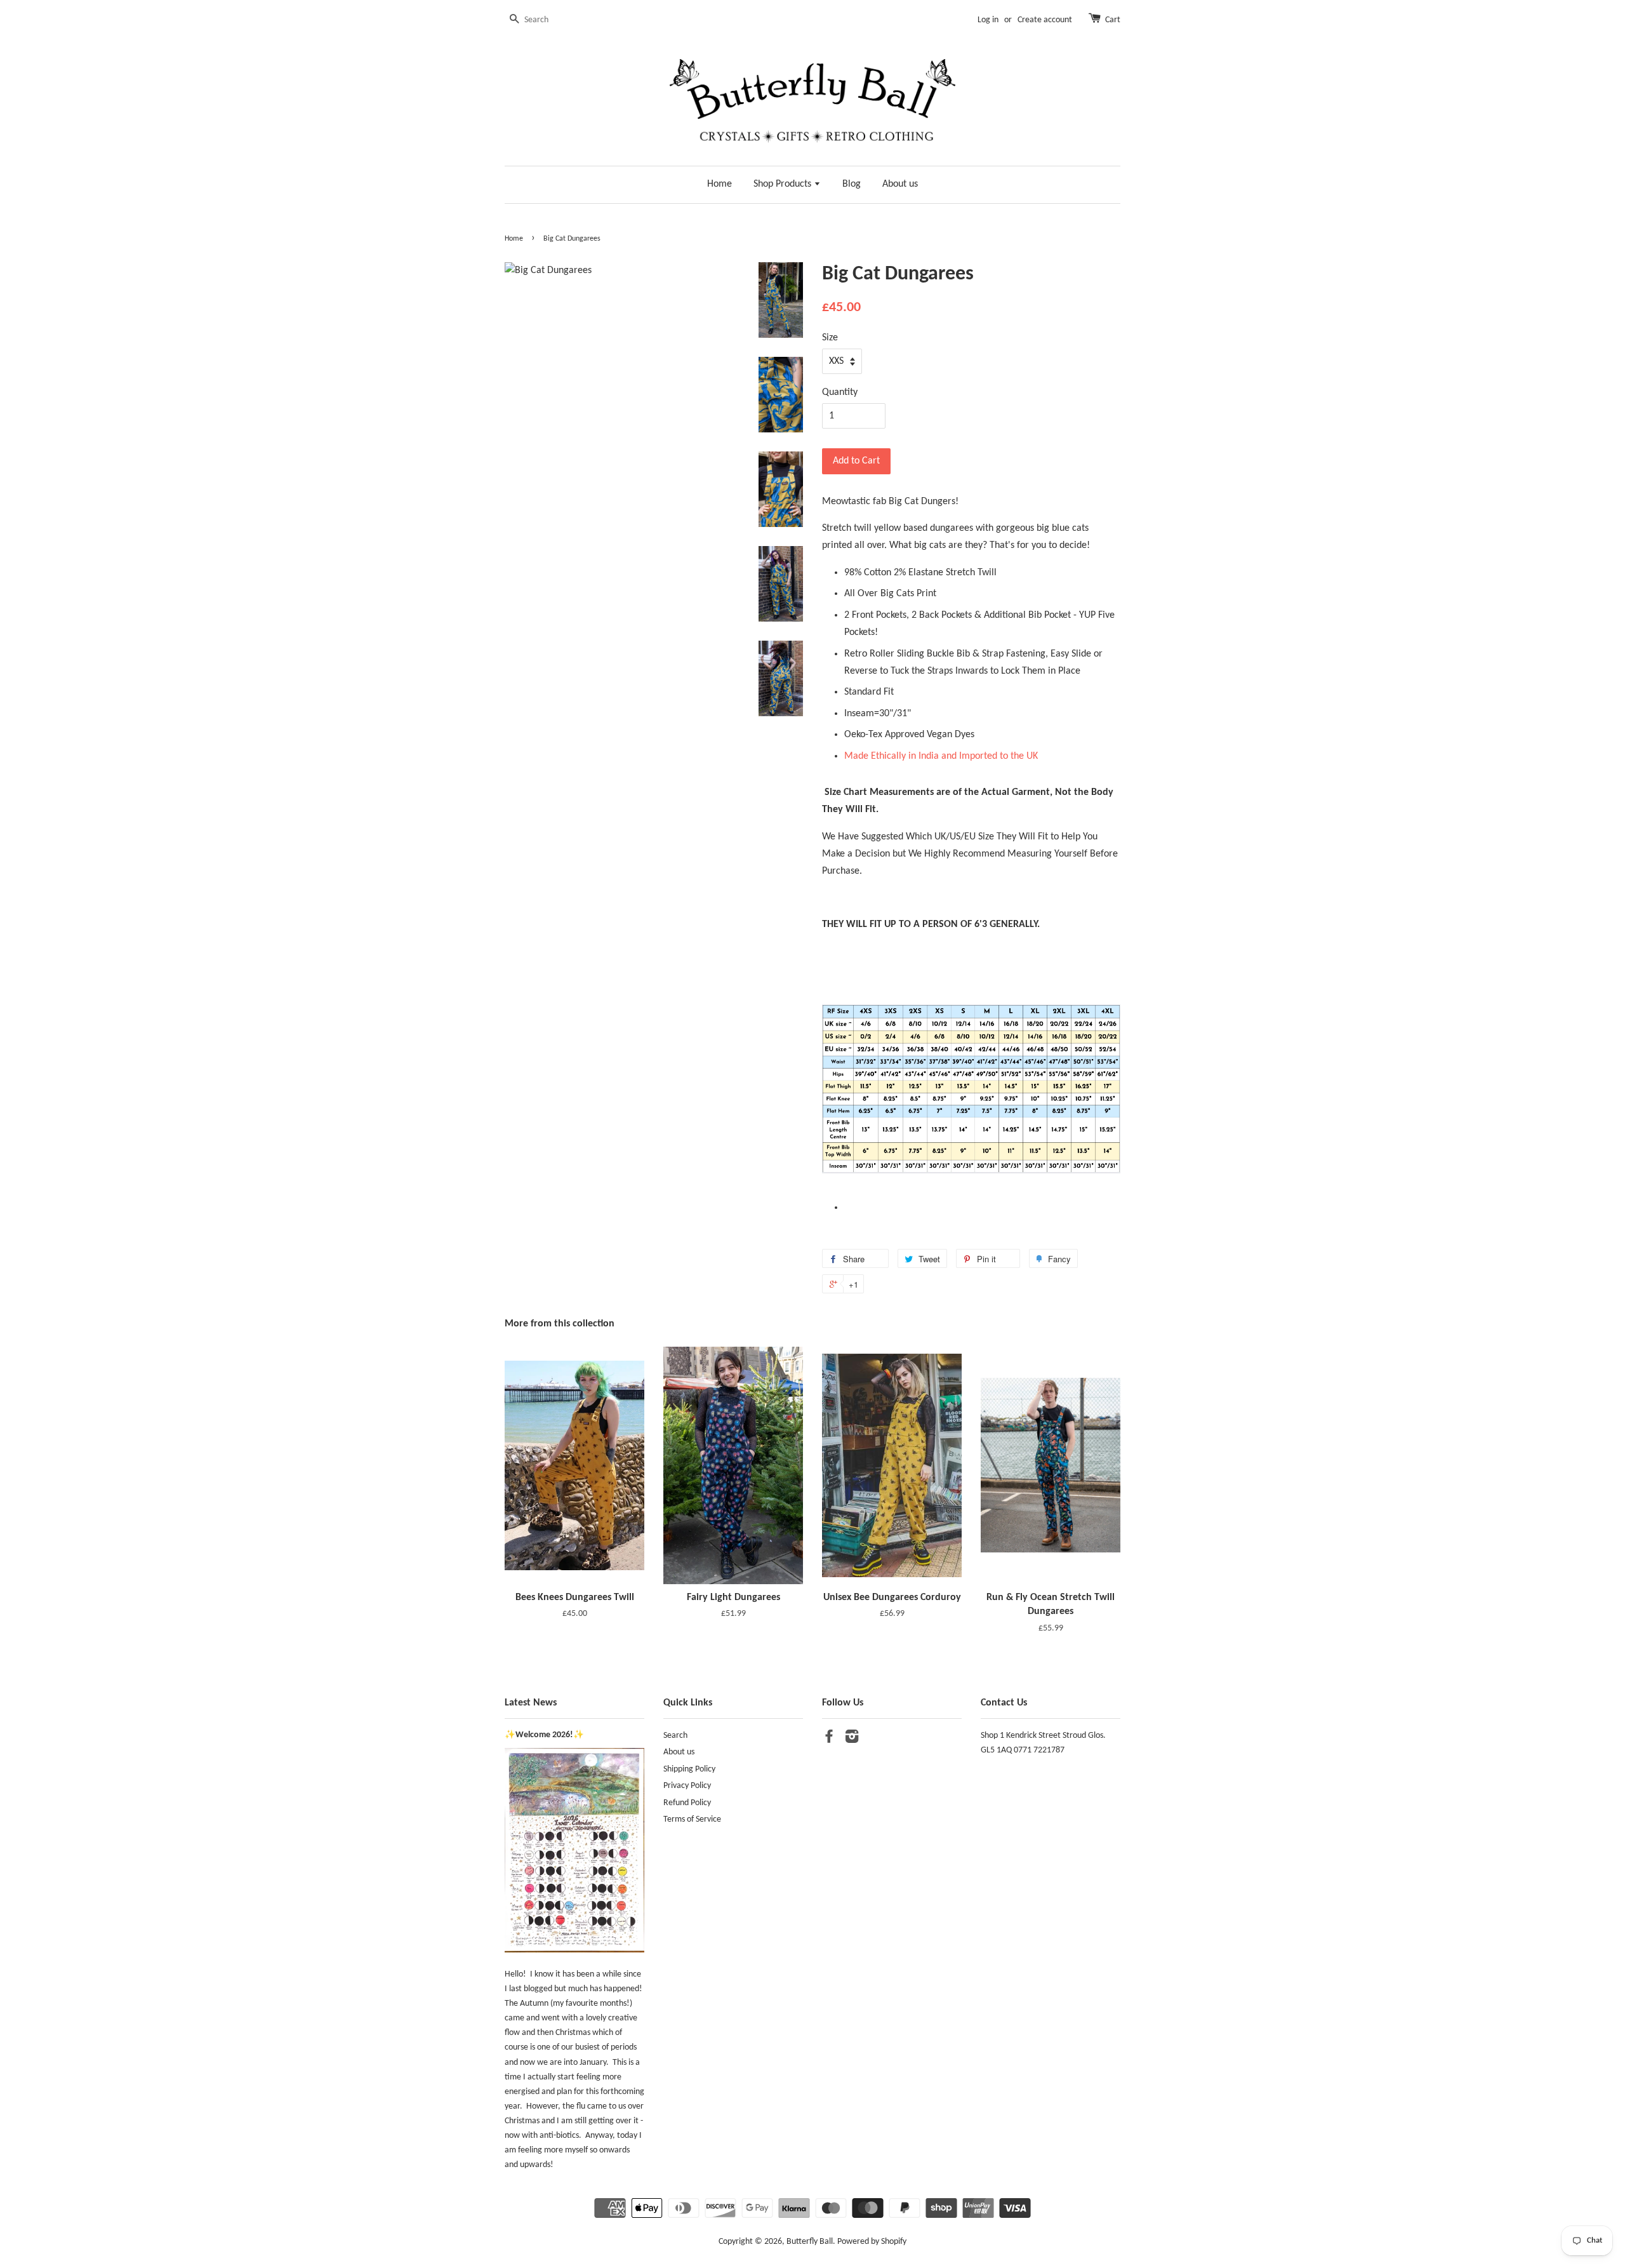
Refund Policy (687, 1803)
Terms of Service (692, 1819)
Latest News (531, 1703)
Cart (1113, 20)
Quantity (840, 392)
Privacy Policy (687, 1786)
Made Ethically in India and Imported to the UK (941, 756)
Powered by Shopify (872, 2242)
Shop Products (784, 184)
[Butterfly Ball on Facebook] (829, 1739)
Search (675, 1736)
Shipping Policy (689, 1769)
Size (830, 338)
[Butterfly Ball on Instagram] (852, 1739)
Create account (1045, 20)
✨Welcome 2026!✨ (544, 1735)
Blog (852, 184)
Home (720, 184)
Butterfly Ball (810, 2242)
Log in (988, 20)
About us (900, 184)
